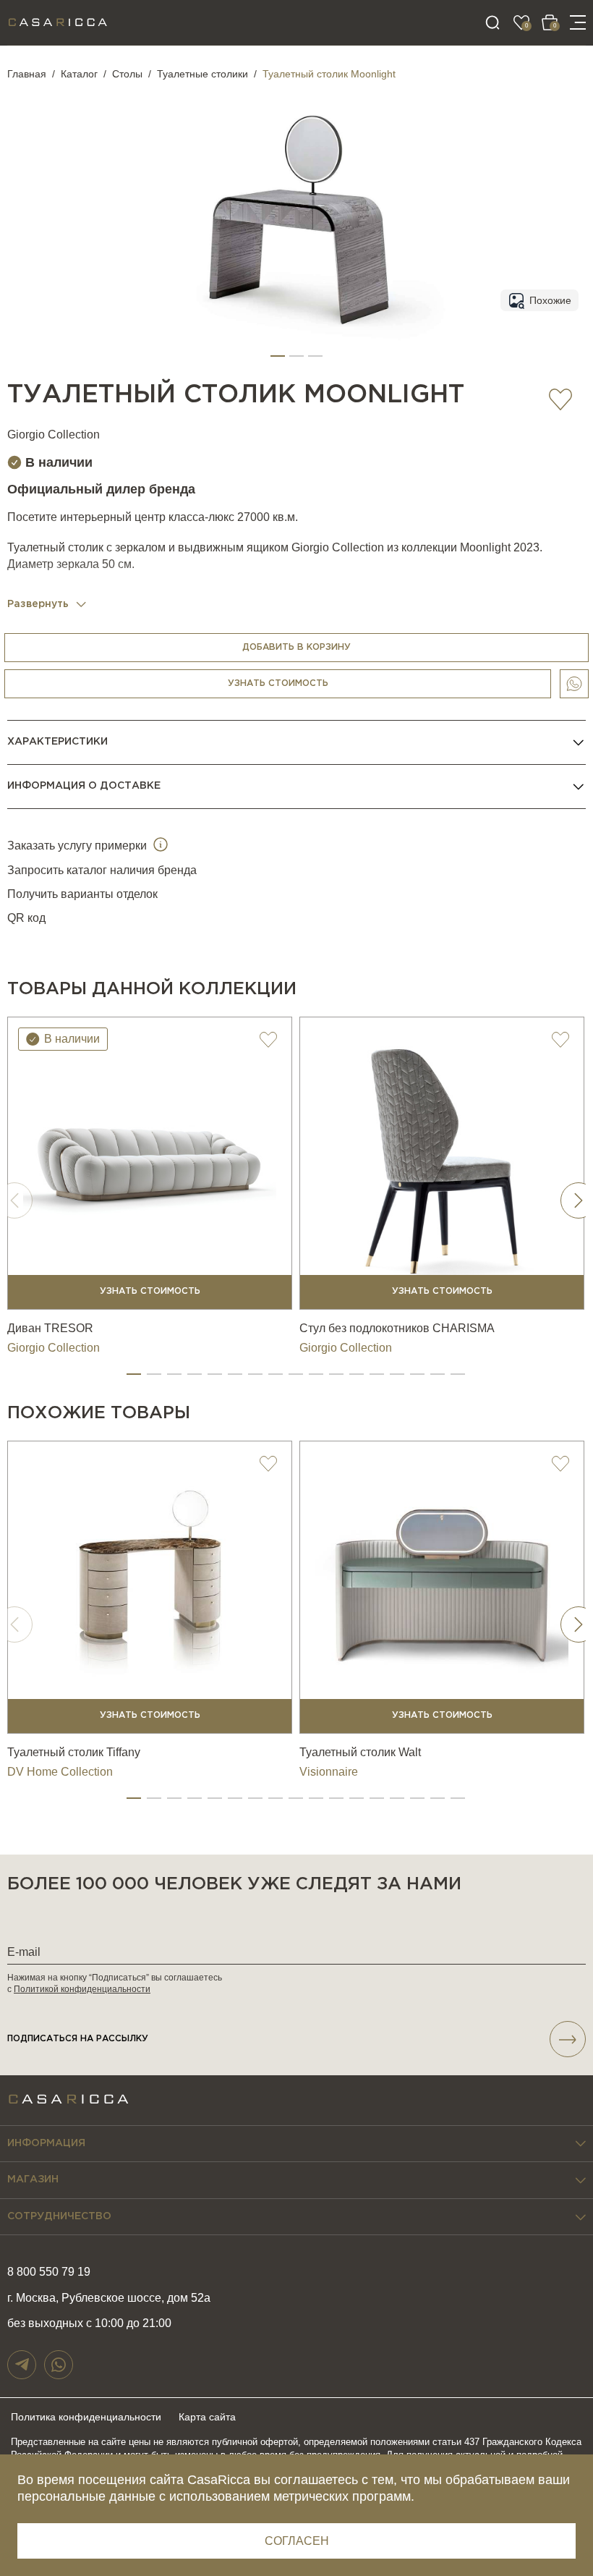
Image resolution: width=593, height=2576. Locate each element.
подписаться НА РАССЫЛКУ (78, 2039)
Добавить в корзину (296, 647)
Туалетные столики (202, 74)
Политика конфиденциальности (86, 2417)
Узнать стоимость (278, 683)
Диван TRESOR (50, 1328)
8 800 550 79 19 (49, 2272)
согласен (297, 2541)
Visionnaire (329, 1772)
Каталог (79, 74)
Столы (127, 74)
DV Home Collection (60, 1772)
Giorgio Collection (54, 435)
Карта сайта (207, 2417)
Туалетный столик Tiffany (74, 1752)
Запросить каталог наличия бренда (102, 870)
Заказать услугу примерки (78, 846)
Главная (27, 74)
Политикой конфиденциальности (82, 1989)
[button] (278, 356)
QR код (26, 918)
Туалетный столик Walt (360, 1752)
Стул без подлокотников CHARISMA (397, 1328)
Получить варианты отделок (82, 894)
